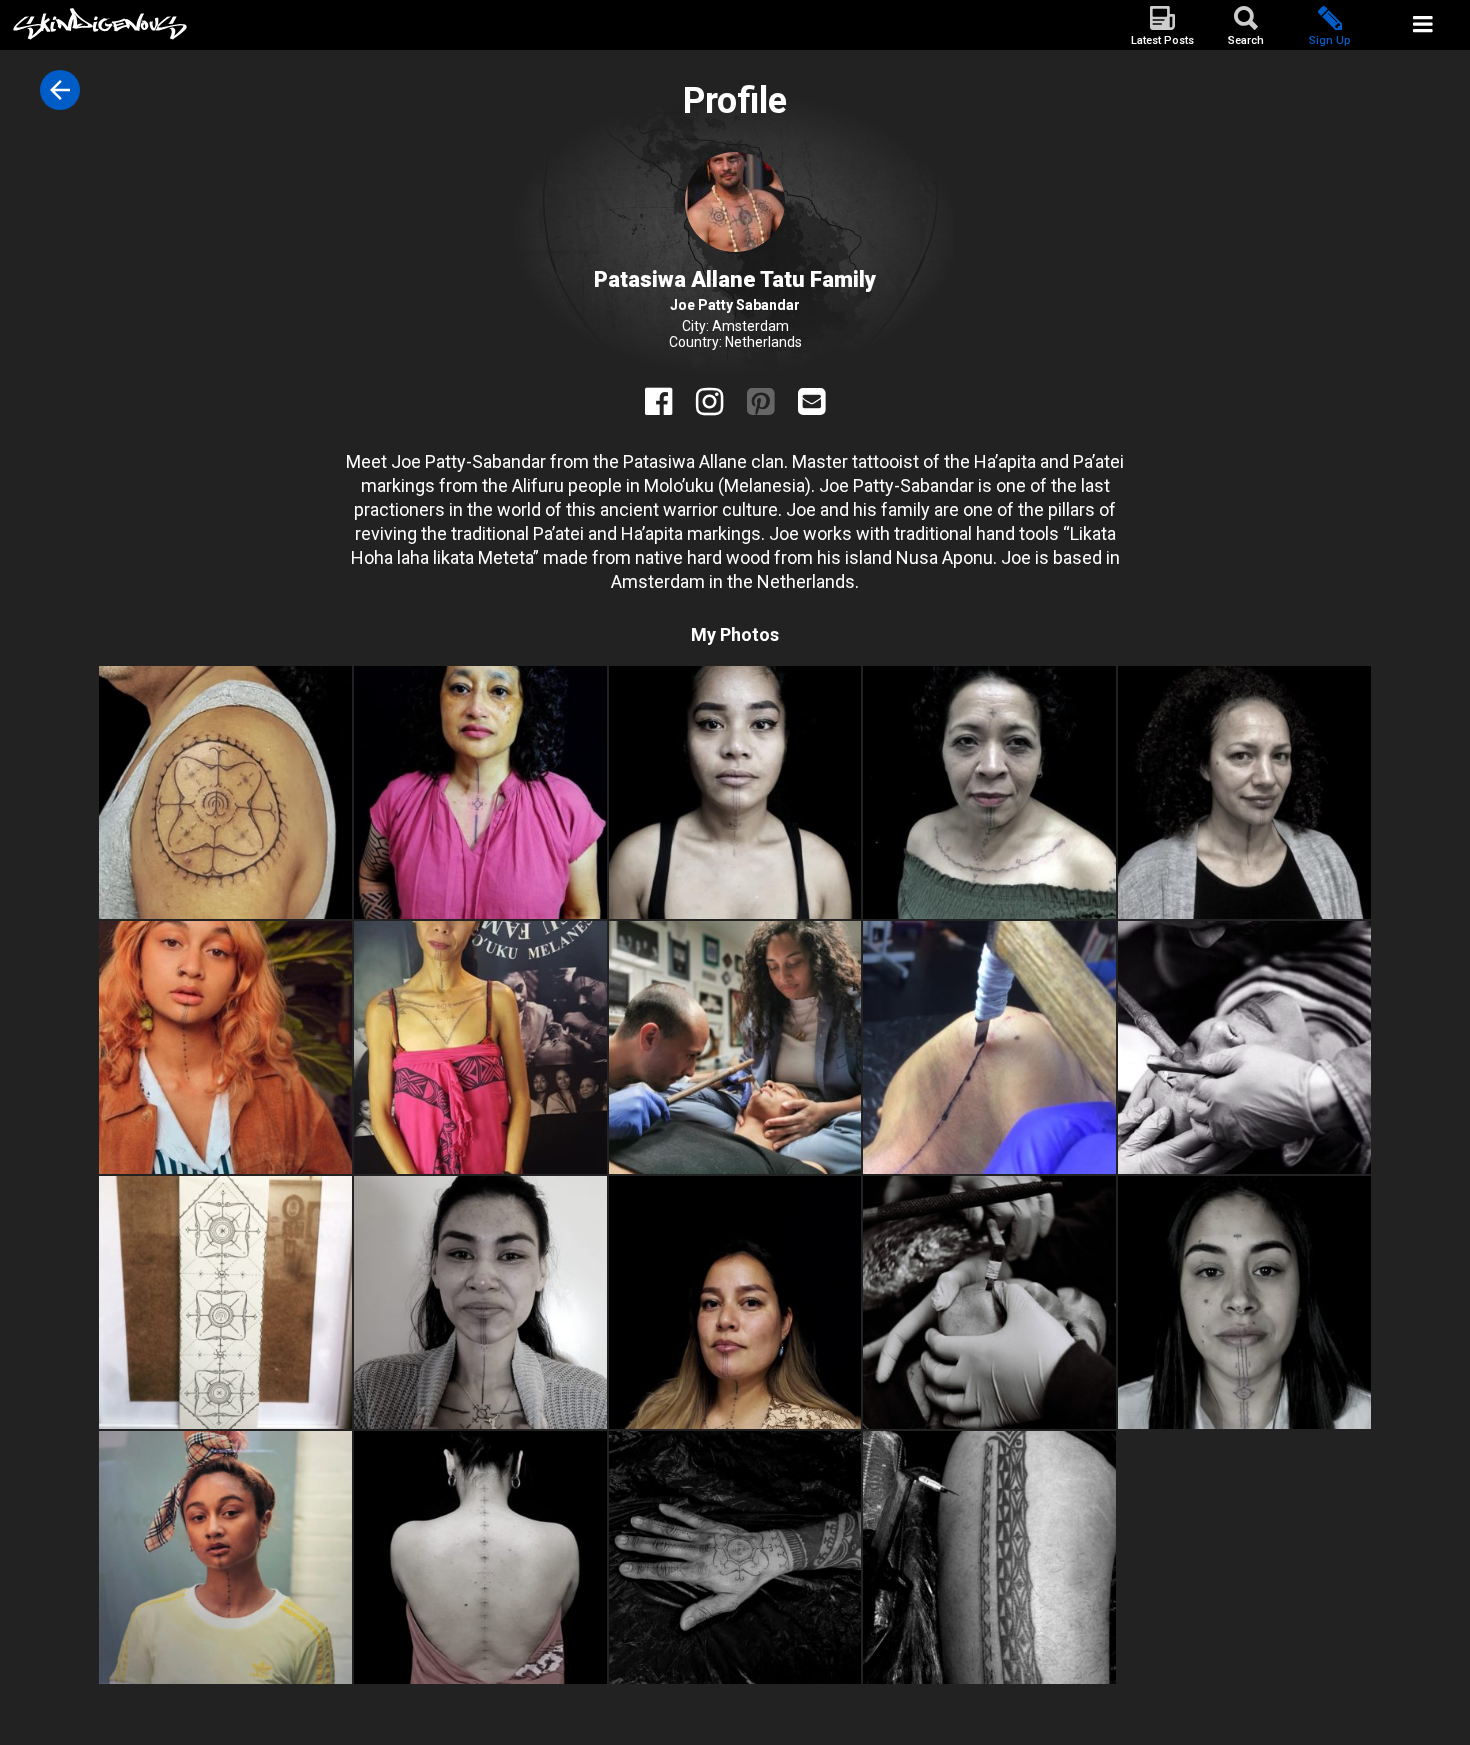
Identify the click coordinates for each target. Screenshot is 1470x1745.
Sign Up (1330, 40)
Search (1246, 40)
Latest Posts (1162, 40)
